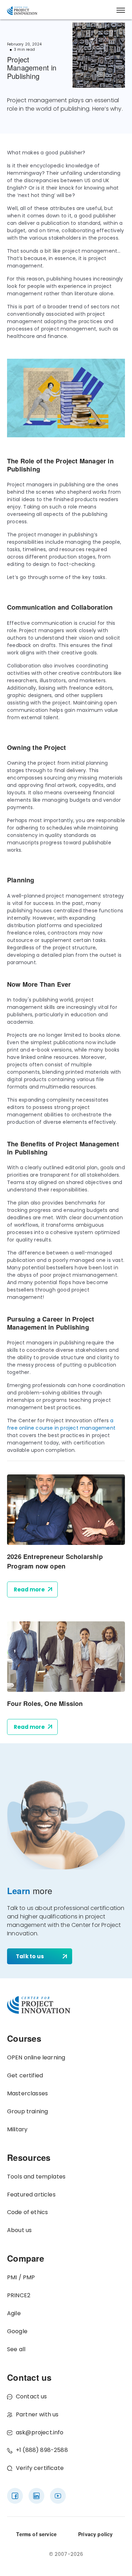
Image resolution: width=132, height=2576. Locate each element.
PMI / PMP (21, 2277)
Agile (14, 2313)
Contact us (32, 2396)
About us (19, 2230)
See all (16, 2349)
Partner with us (37, 2414)
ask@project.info (40, 2432)
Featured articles (31, 2195)
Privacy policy (95, 2534)
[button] (121, 10)
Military (17, 2129)
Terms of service (36, 2534)
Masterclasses (27, 2093)
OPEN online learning (36, 2057)
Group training (27, 2111)
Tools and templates (36, 2177)
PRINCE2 (19, 2295)
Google (17, 2331)
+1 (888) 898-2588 (42, 2450)
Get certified (25, 2075)
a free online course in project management (61, 1424)
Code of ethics (27, 2212)
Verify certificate (40, 2468)
